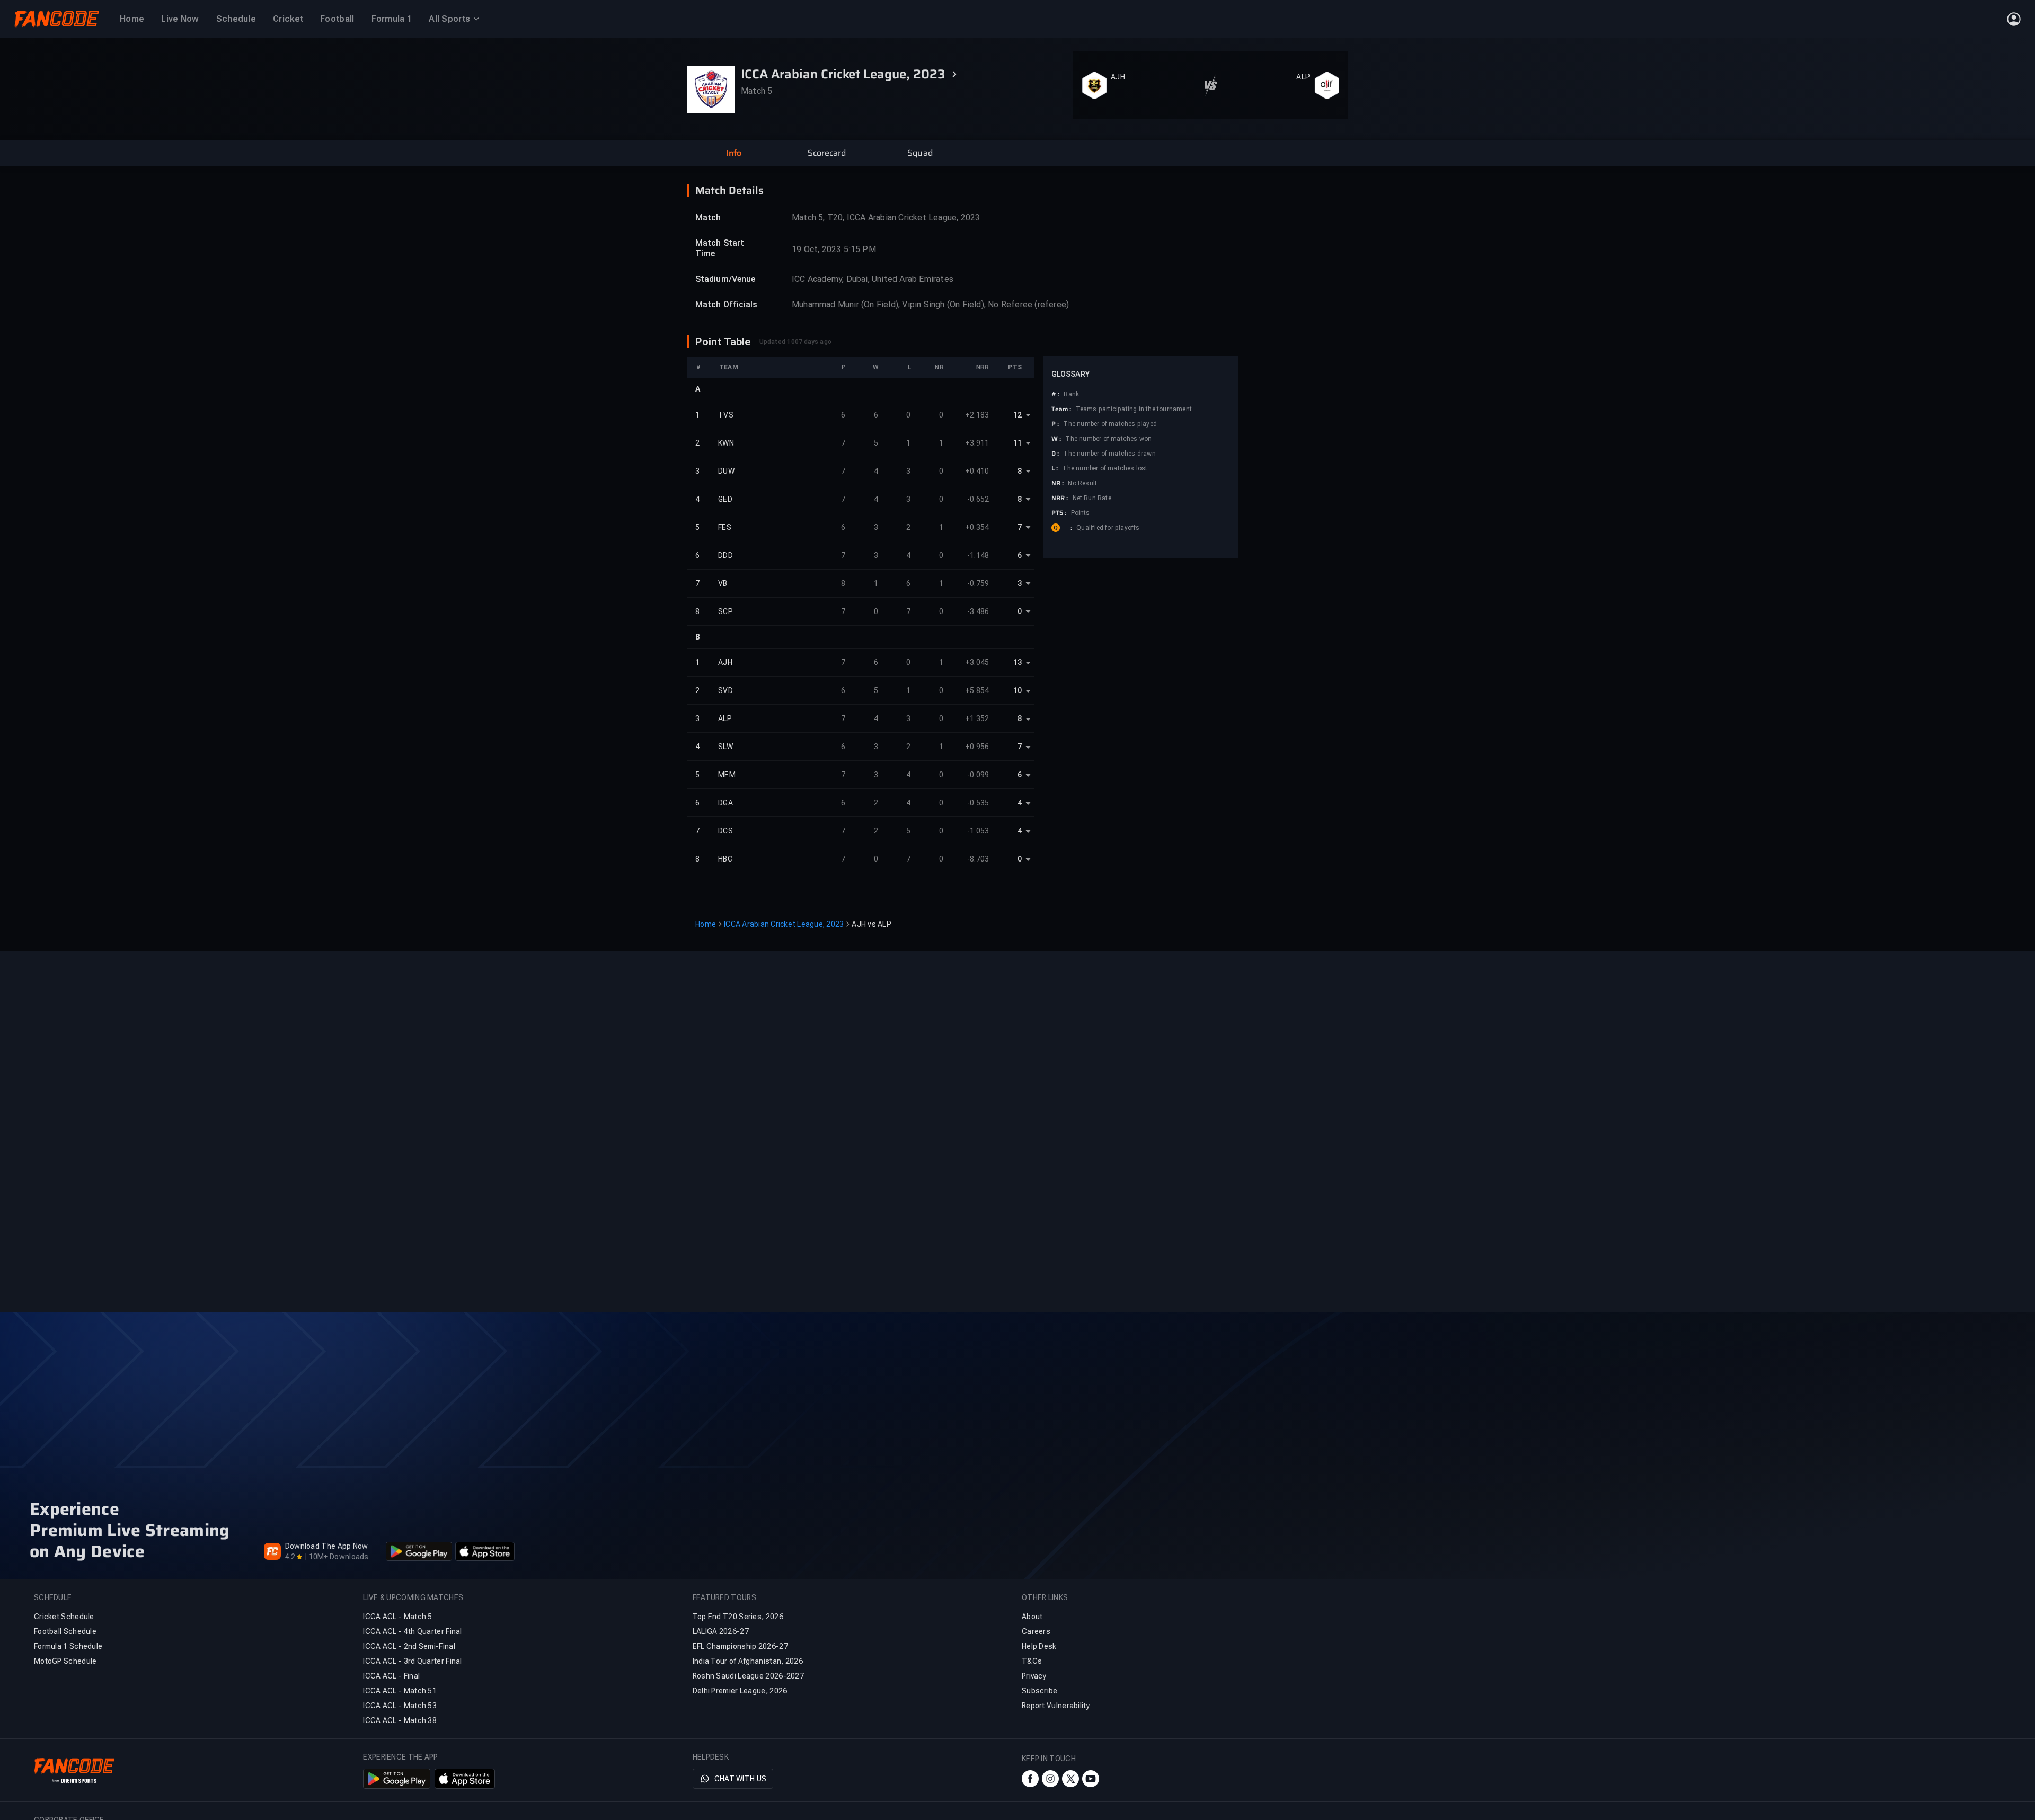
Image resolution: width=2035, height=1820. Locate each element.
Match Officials (727, 304)
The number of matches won (1108, 439)
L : (1055, 468)
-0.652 (978, 499)
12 (1017, 415)
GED (725, 499)
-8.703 (978, 859)
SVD (725, 690)
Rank (1071, 394)
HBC (725, 859)
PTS (1015, 367)
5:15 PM (860, 249)
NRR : (1060, 498)
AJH (1118, 63)
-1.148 (978, 555)
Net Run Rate (1092, 498)
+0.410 (977, 471)
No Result (1082, 483)
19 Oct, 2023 (816, 249)
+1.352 (977, 718)
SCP (725, 611)
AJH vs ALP (871, 924)
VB (723, 583)
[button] (733, 153)
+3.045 (977, 662)
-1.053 (978, 831)
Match (708, 217)
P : (1055, 424)
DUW (726, 471)
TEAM (729, 367)
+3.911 (977, 443)
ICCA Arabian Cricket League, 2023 (784, 924)
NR (939, 367)
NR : (1058, 483)
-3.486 (978, 611)
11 (1017, 443)
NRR (983, 367)
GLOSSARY (1070, 374)
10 (1017, 690)
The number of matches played (1110, 424)
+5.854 (977, 690)
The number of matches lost (1105, 468)
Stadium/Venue (725, 279)
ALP (1303, 63)
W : (1056, 439)
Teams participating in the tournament (1134, 409)
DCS (725, 831)
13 (1017, 662)
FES (725, 527)
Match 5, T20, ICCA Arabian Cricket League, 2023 (886, 217)
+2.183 (977, 415)
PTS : (1059, 513)
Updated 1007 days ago (795, 342)
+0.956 (977, 747)
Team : (1061, 409)
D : (1055, 454)
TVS (726, 415)
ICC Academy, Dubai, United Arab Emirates (873, 279)
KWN (726, 443)
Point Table (723, 342)
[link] (1316, 107)
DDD (725, 555)
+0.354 (977, 527)
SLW (725, 747)
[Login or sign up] (2014, 19)
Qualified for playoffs (1108, 528)
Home (706, 924)
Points (1081, 513)
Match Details (729, 190)
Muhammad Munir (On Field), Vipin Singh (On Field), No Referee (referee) (930, 304)
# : (1055, 394)
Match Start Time (720, 248)
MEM (727, 775)
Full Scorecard (1313, 107)
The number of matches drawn (1109, 454)
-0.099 (978, 775)
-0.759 (978, 583)
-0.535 (978, 803)
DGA (725, 803)
